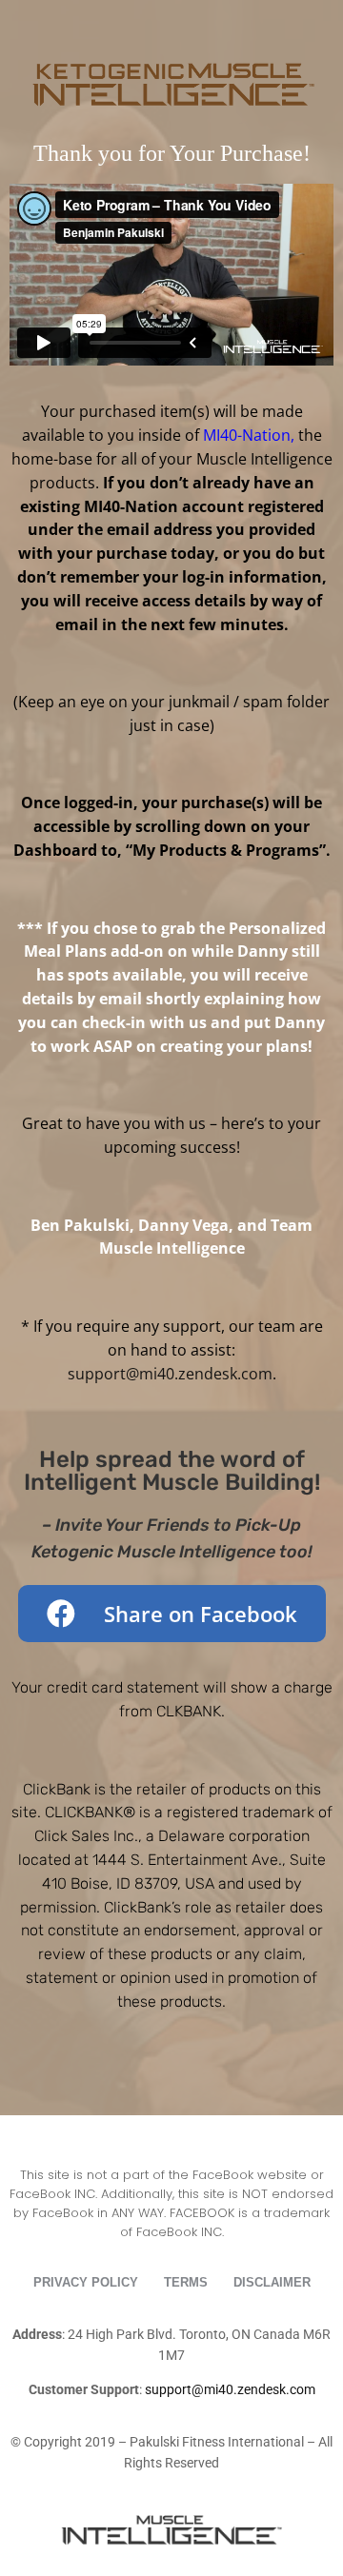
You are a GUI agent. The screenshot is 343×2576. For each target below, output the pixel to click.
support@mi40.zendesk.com (170, 1374)
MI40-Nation (247, 435)
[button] (172, 1614)
